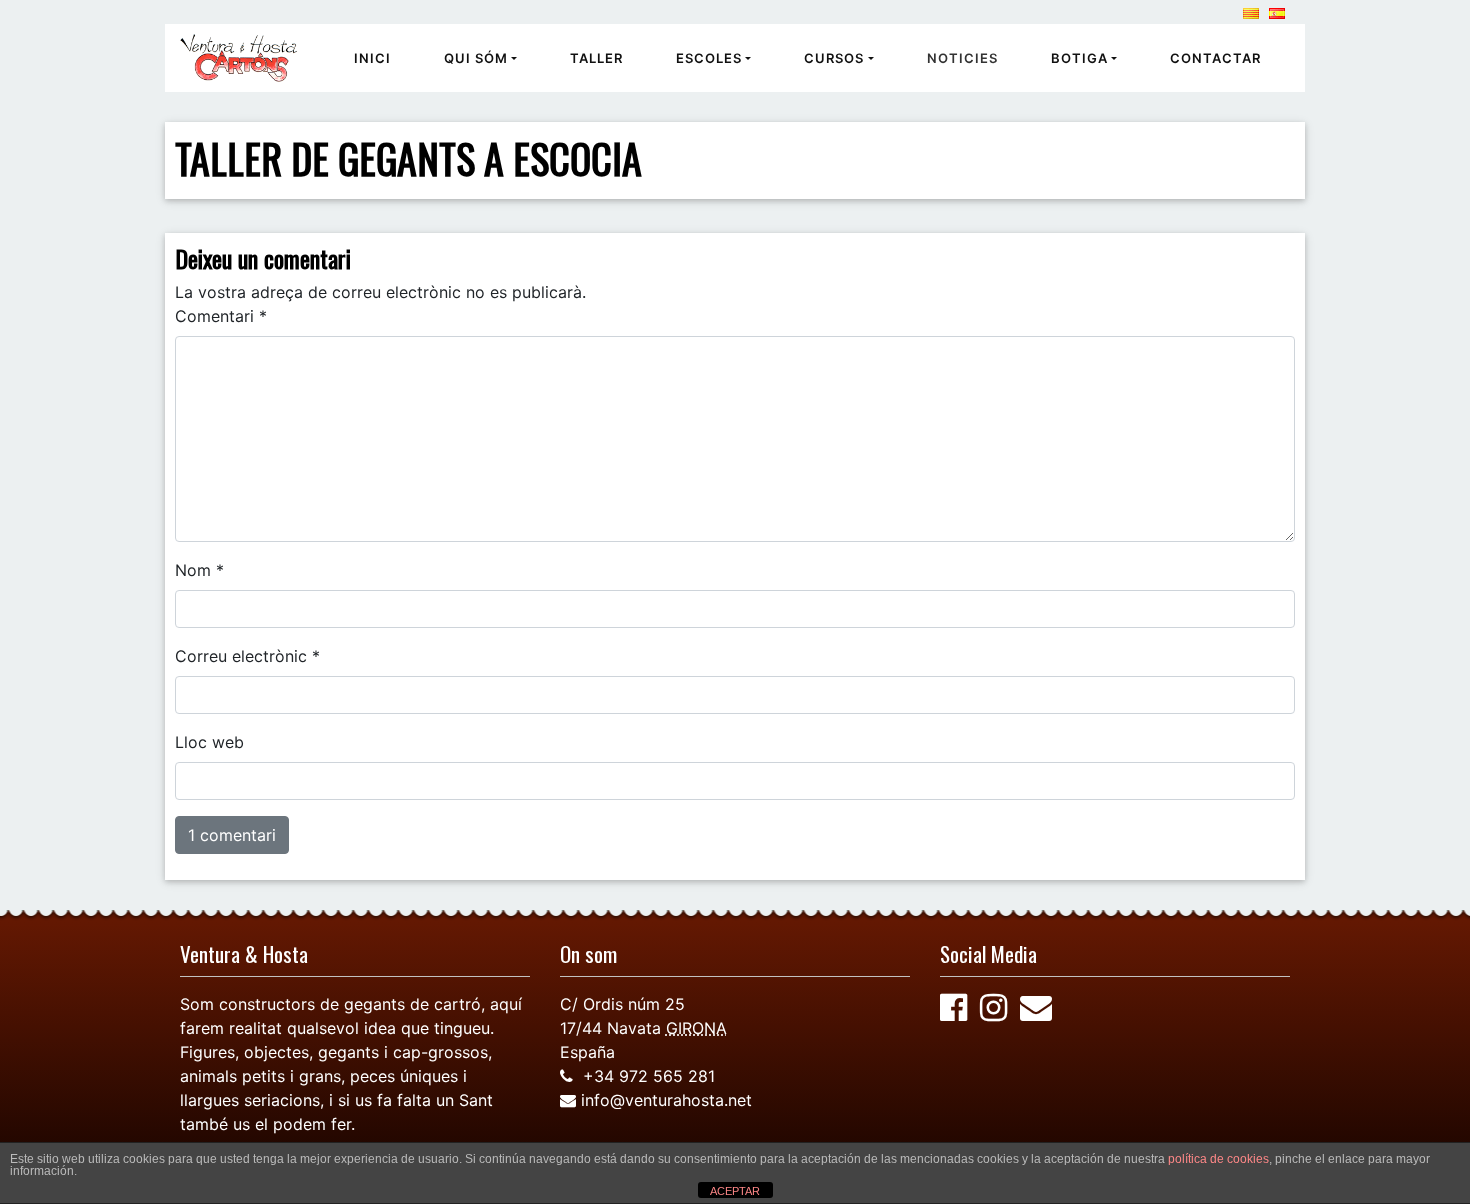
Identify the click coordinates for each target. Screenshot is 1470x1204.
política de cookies (1218, 1159)
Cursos (834, 58)
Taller (596, 58)
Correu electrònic (247, 656)
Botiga (1079, 58)
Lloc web (209, 742)
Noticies (962, 58)
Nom (199, 570)
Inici (372, 58)
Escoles (709, 58)
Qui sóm (476, 58)
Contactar (1215, 58)
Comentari (221, 316)
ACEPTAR (735, 1191)
